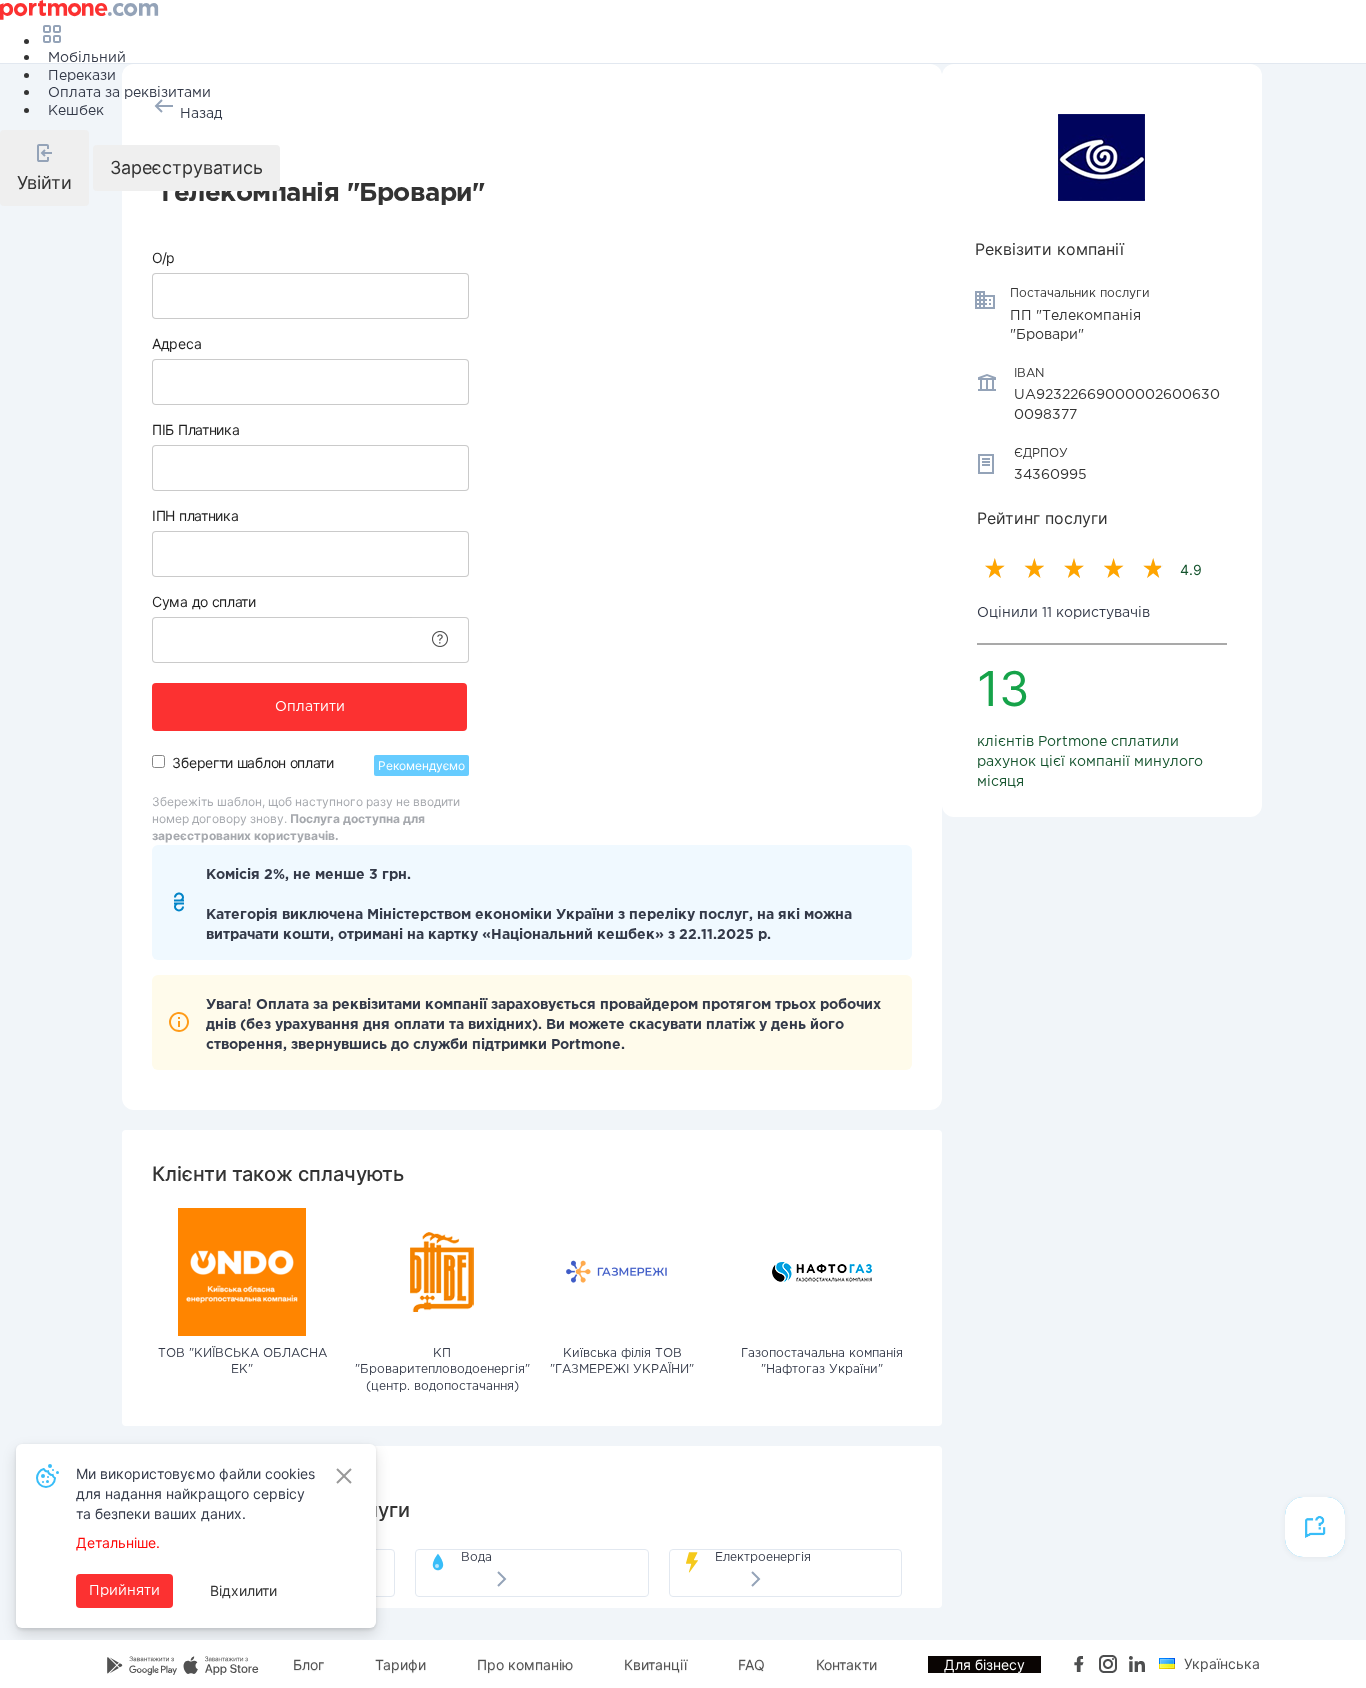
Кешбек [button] (76, 111)
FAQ (751, 1664)
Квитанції (655, 1664)
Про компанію (525, 1664)
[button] (44, 168)
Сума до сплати (204, 601)
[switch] (158, 761)
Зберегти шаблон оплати (252, 762)
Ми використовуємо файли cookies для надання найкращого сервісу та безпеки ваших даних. (195, 1493)
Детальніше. (118, 1542)
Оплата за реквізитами (129, 93)
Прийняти (124, 1591)
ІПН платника (195, 515)
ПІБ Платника (195, 429)
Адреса (176, 343)
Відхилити (243, 1590)
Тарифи (400, 1664)
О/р (163, 257)
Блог (308, 1664)
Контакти (846, 1664)
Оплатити (310, 707)
